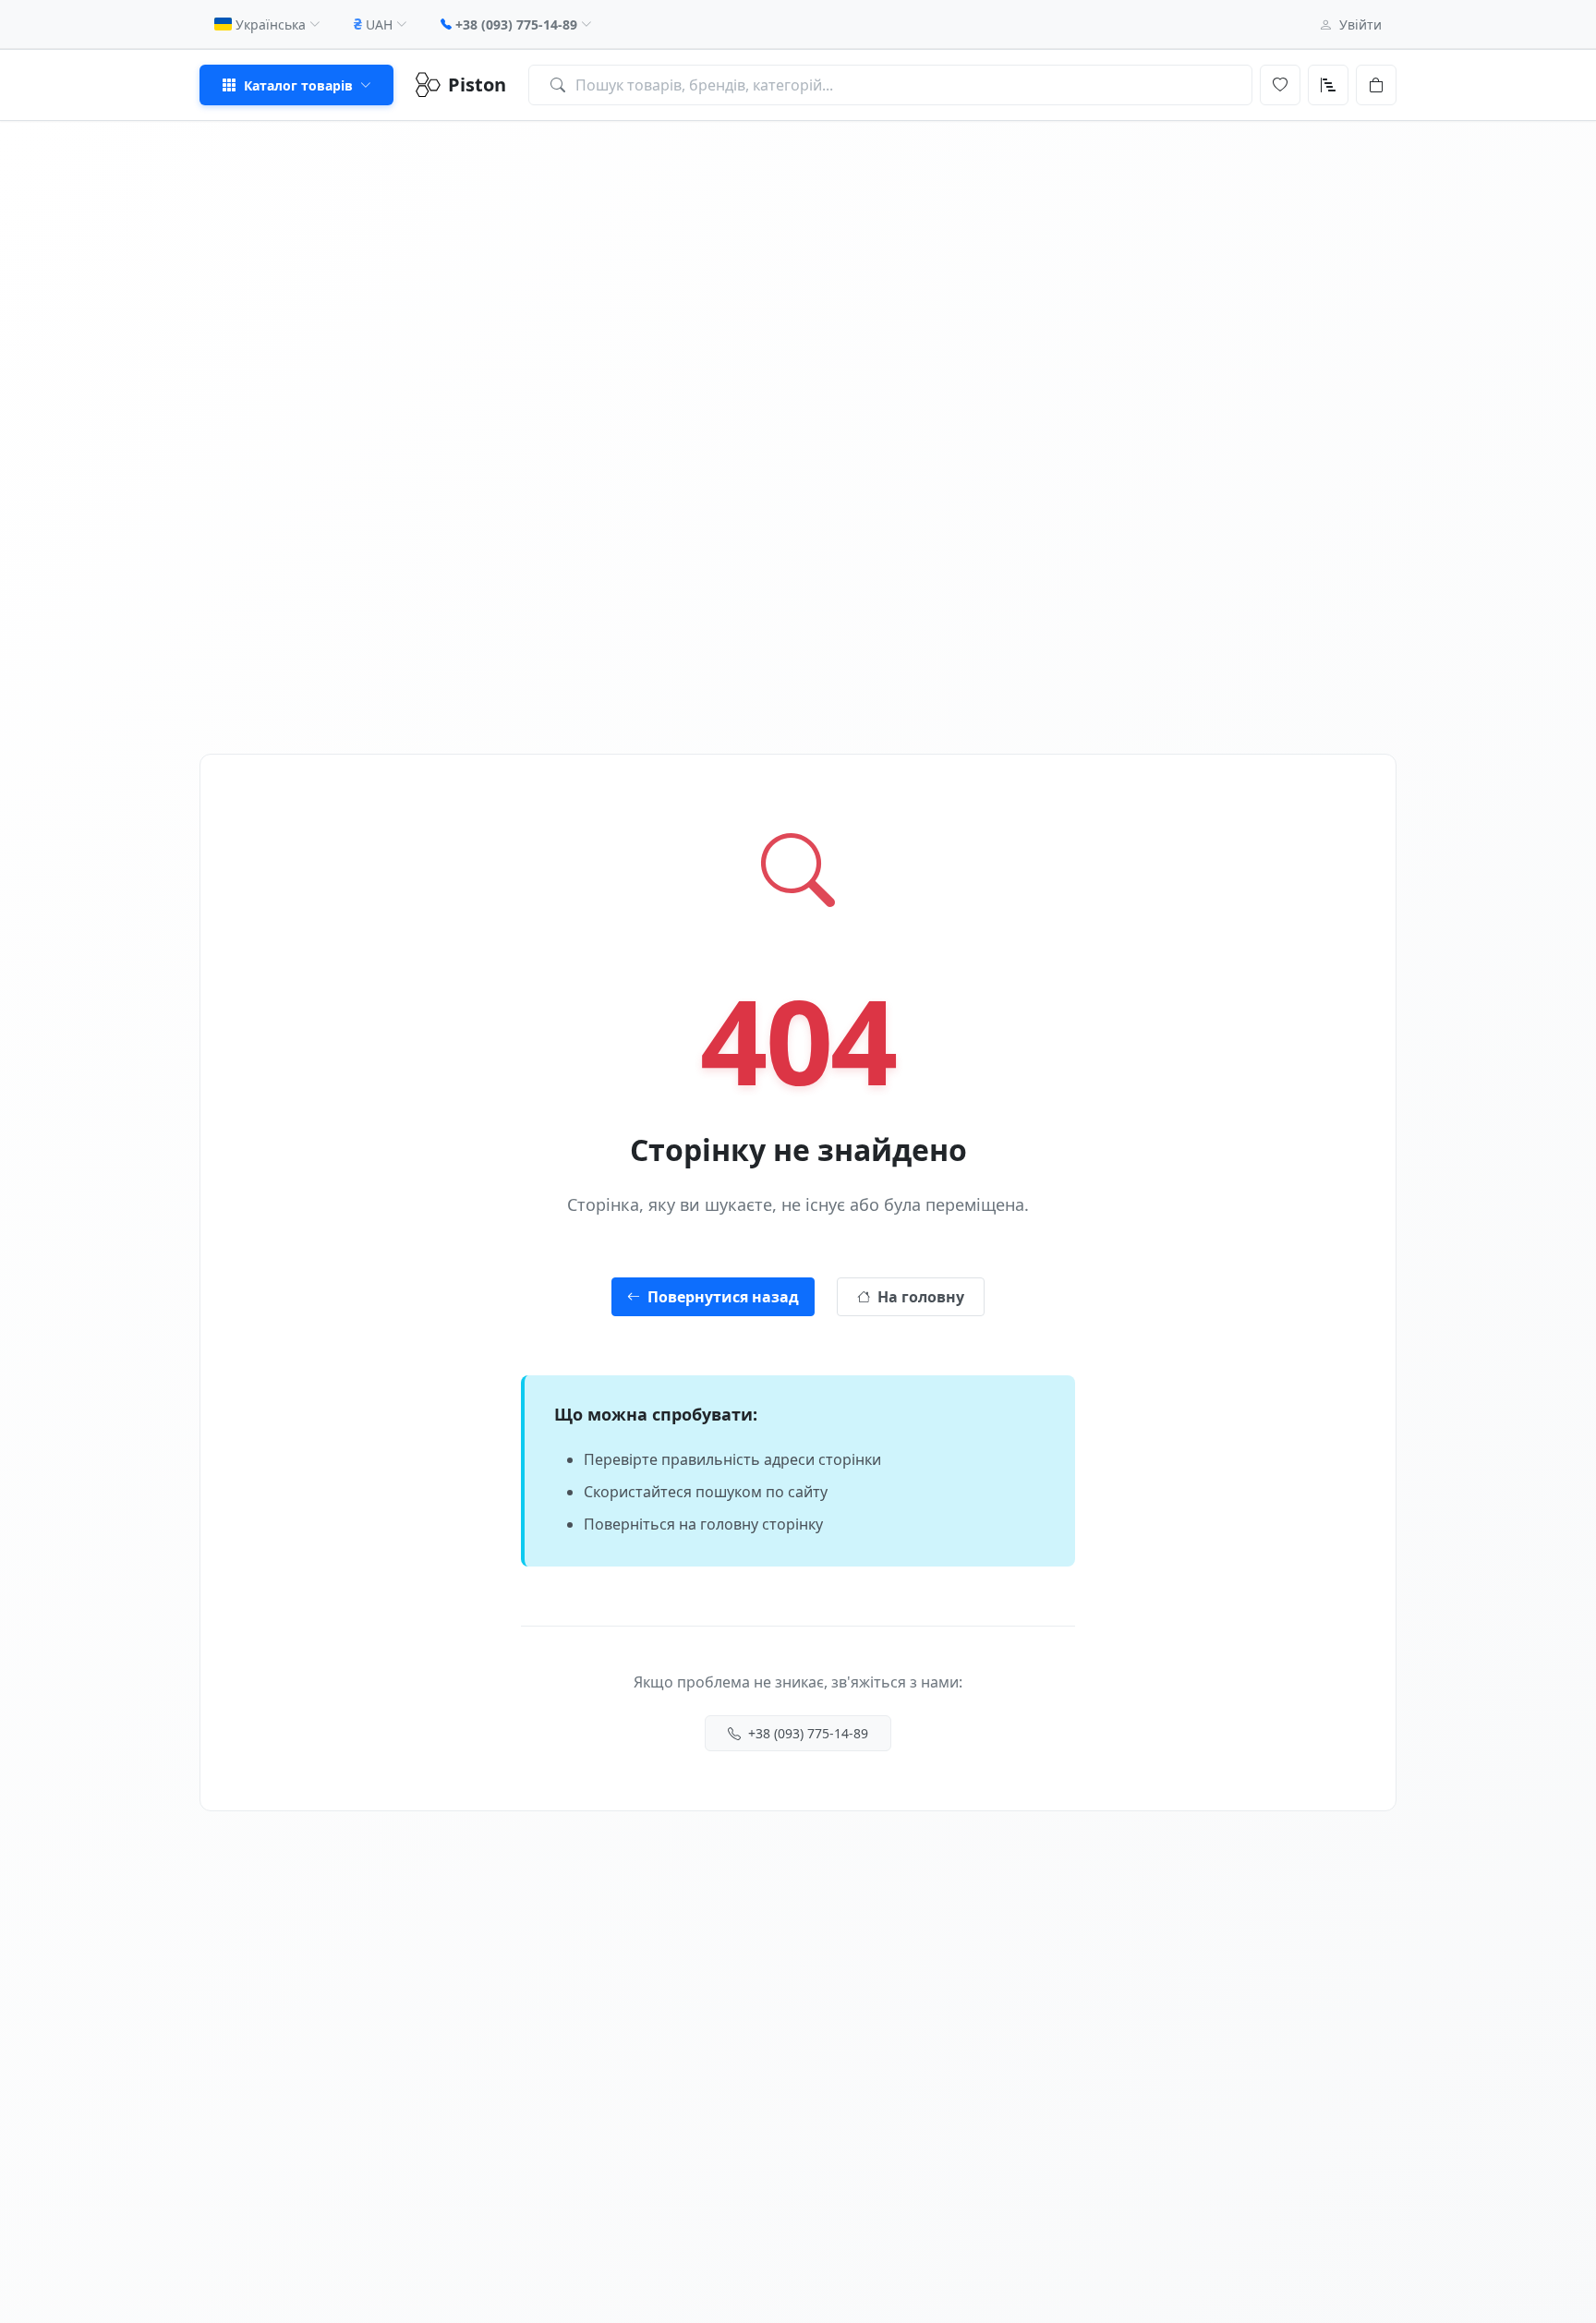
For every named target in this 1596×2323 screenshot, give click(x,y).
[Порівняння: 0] (1328, 85)
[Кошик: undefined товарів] (1376, 85)
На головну (921, 1297)
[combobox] (890, 85)
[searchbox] (890, 85)
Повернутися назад (723, 1297)
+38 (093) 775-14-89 (808, 1733)
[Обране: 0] (1280, 85)
